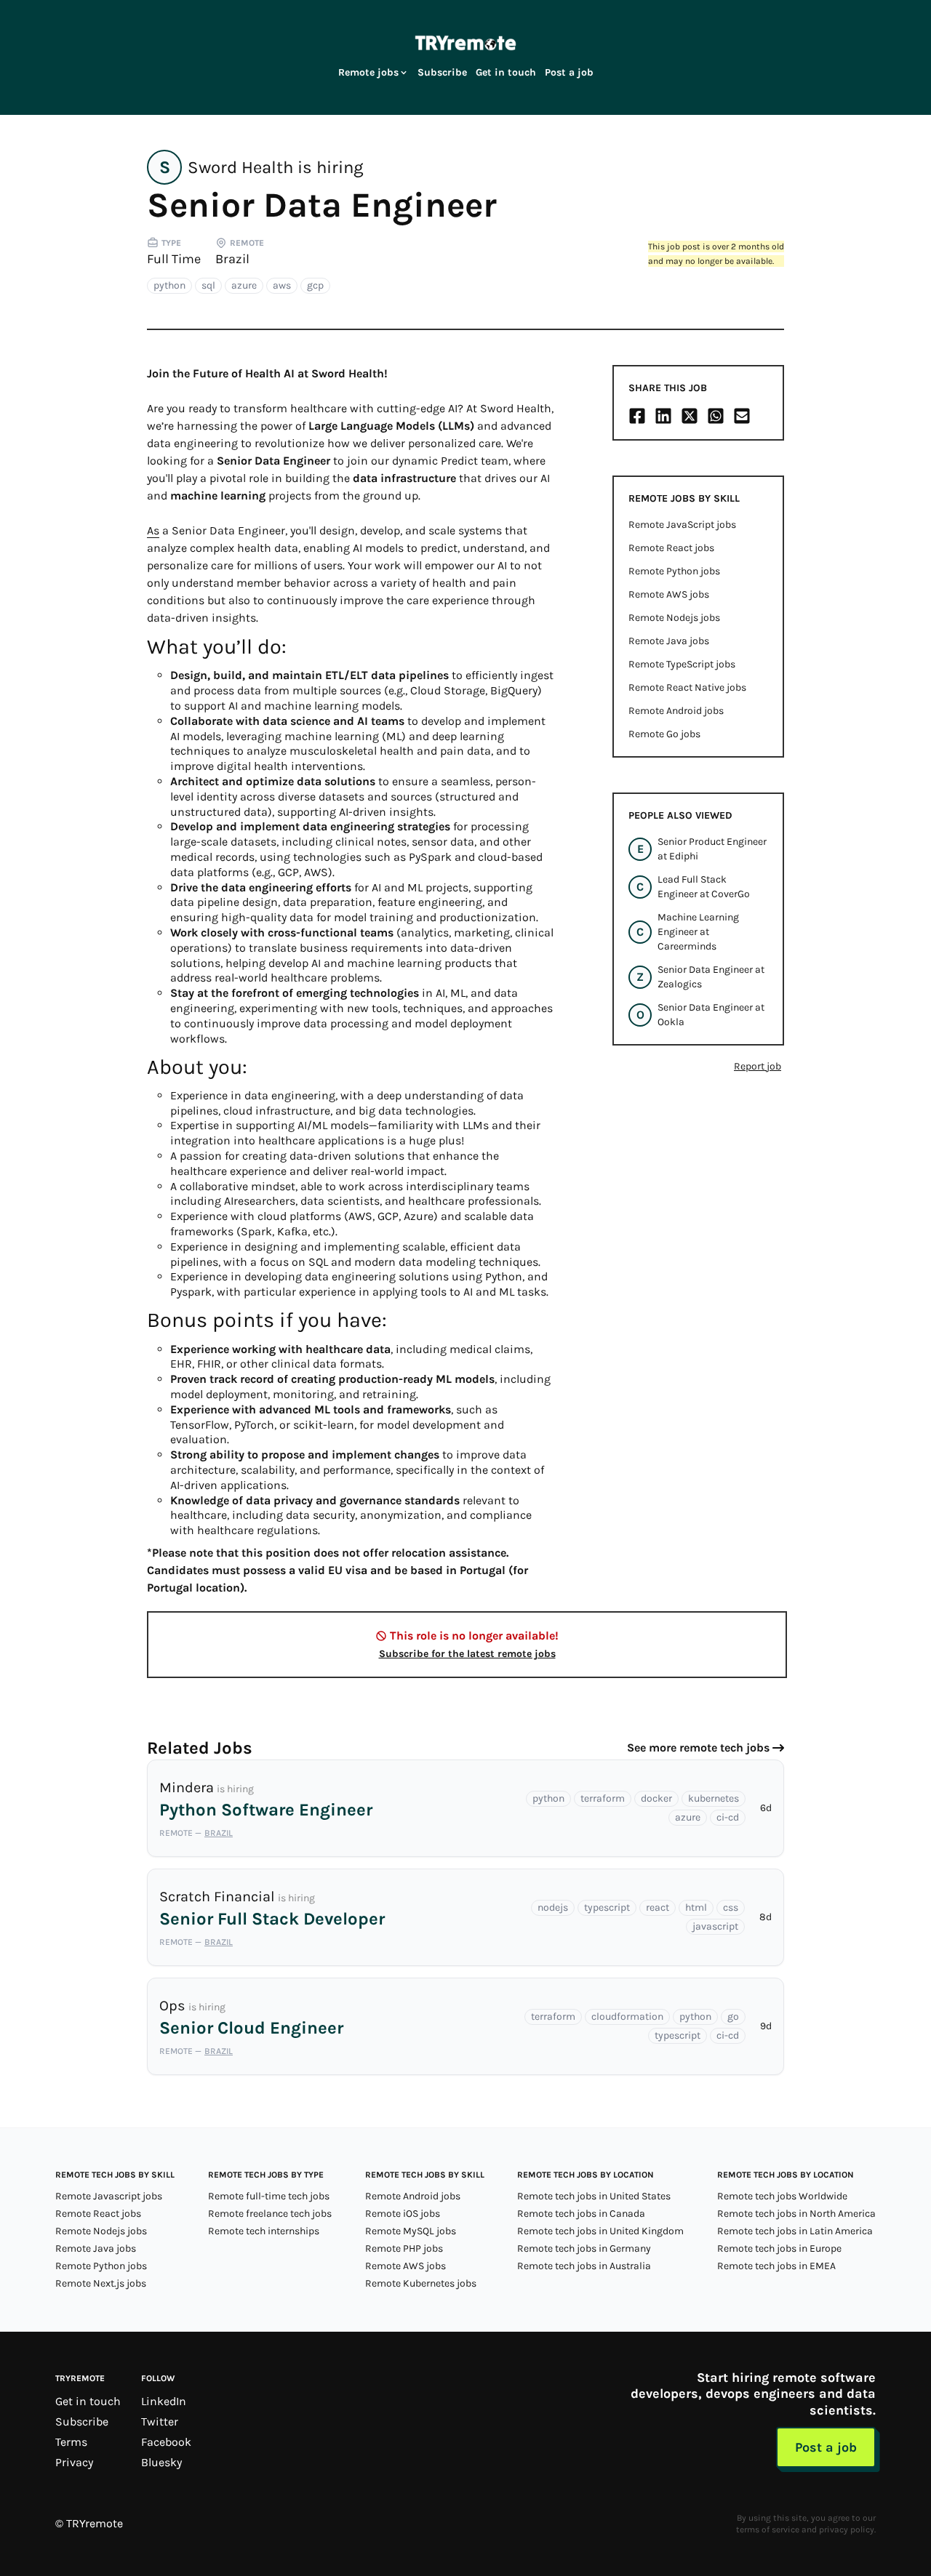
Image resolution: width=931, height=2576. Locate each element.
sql (208, 285)
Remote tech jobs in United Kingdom (600, 2231)
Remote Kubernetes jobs (421, 2283)
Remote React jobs (671, 548)
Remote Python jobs (674, 571)
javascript (715, 1926)
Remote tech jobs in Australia (584, 2266)
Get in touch (506, 72)
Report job (758, 1066)
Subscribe (442, 72)
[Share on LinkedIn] (663, 416)
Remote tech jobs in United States (594, 2196)
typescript (607, 1907)
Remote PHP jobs (404, 2248)
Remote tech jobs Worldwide (782, 2196)
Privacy (74, 2462)
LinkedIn (164, 2401)
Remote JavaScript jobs (682, 525)
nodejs (553, 1907)
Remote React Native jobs (687, 687)
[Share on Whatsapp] (716, 416)
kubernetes (714, 1798)
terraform (603, 1798)
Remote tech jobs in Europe (779, 2248)
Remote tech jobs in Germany (584, 2248)
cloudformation (627, 2017)
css (731, 1907)
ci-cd (728, 1817)
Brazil (232, 259)
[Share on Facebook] (637, 416)
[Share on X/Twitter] (690, 416)
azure (244, 285)
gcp (315, 285)
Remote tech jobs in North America (796, 2214)
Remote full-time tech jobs (269, 2196)
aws (282, 285)
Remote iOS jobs (403, 2214)
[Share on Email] (742, 416)
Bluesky (161, 2462)
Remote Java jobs (669, 641)
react (658, 1907)
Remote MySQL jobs (411, 2231)
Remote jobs (368, 72)
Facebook (166, 2442)
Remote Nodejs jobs (674, 618)
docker (656, 1798)
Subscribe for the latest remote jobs (467, 1654)
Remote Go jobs (664, 734)
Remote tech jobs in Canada (581, 2214)
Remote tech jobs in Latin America (795, 2231)
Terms (71, 2442)
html (696, 1907)
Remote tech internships (264, 2231)
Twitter (160, 2421)
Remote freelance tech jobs (270, 2214)
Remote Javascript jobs (109, 2196)
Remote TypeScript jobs (682, 664)
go (733, 2017)
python (169, 285)
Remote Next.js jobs (101, 2283)
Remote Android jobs (676, 711)
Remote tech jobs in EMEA (776, 2266)
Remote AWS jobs (669, 594)
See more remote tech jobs (698, 1748)
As (153, 530)
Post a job (569, 72)
